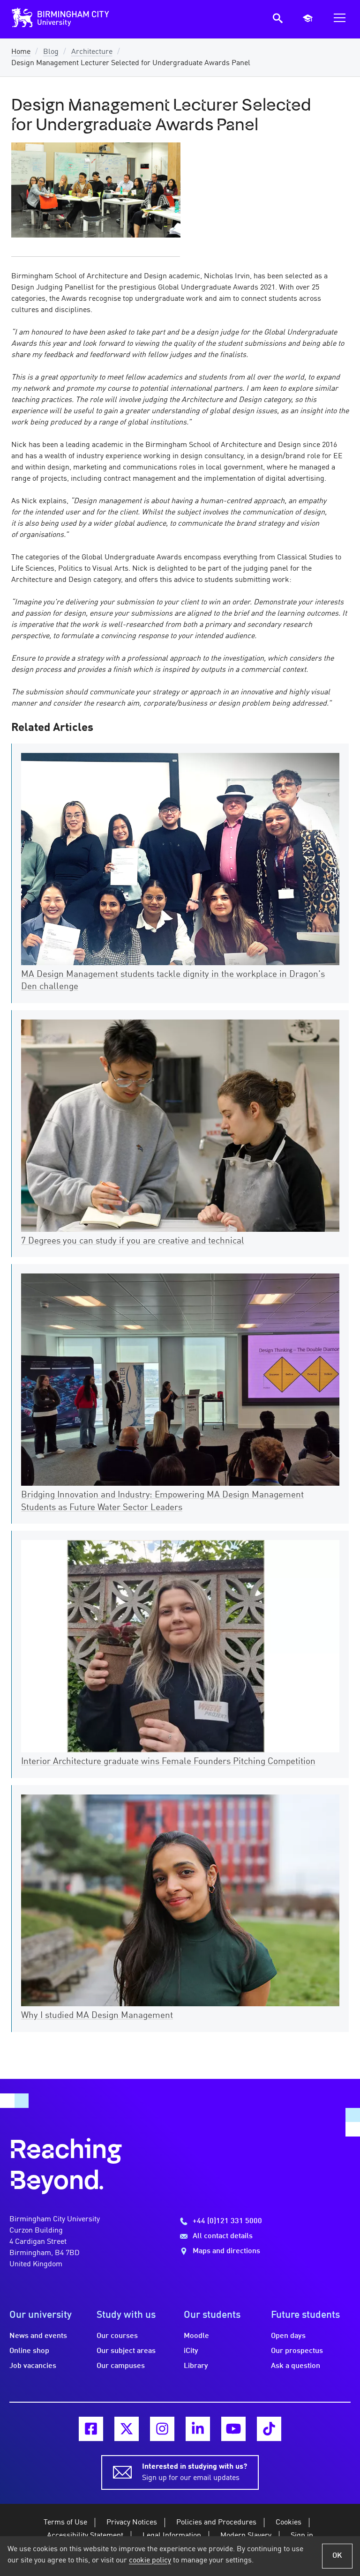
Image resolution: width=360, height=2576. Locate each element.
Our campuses (121, 2366)
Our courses (117, 2336)
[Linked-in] (198, 2429)
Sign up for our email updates (195, 2472)
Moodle (196, 2336)
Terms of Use (65, 2523)
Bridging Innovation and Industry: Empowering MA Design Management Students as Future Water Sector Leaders (162, 1501)
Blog (51, 52)
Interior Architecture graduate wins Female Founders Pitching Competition (168, 1762)
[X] (127, 2429)
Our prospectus (297, 2351)
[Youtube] (233, 2429)
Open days (288, 2336)
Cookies (289, 2523)
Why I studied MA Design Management (97, 2016)
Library (196, 2366)
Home (21, 52)
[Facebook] (91, 2429)
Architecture (92, 52)
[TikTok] (269, 2429)
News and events (38, 2336)
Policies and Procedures (216, 2523)
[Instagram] (162, 2429)
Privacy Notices (132, 2523)
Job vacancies (33, 2366)
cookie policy (150, 2561)
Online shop (29, 2351)
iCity (191, 2351)
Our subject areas (126, 2351)
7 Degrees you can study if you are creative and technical (133, 1241)
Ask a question (296, 2366)
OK (337, 2556)
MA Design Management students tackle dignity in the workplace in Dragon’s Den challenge (173, 981)
